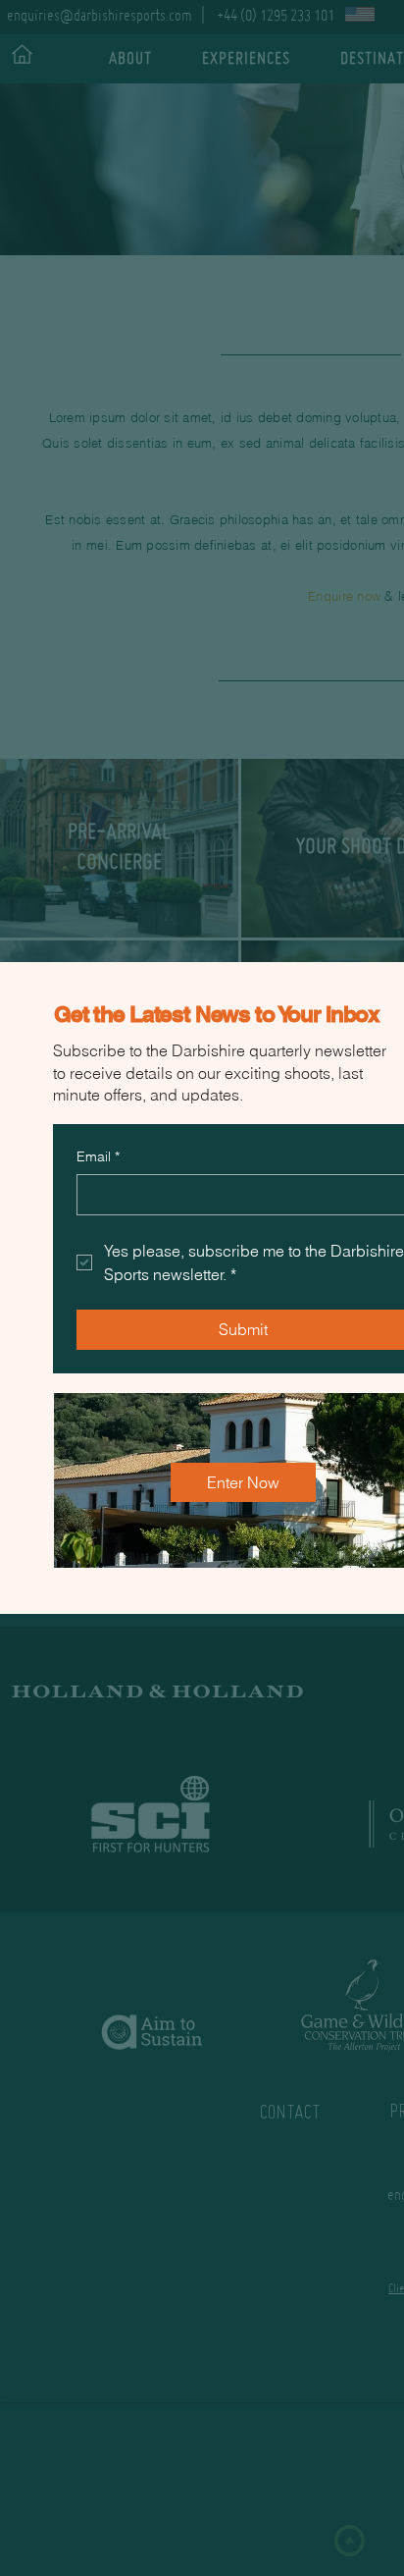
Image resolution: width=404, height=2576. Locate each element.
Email (98, 1156)
